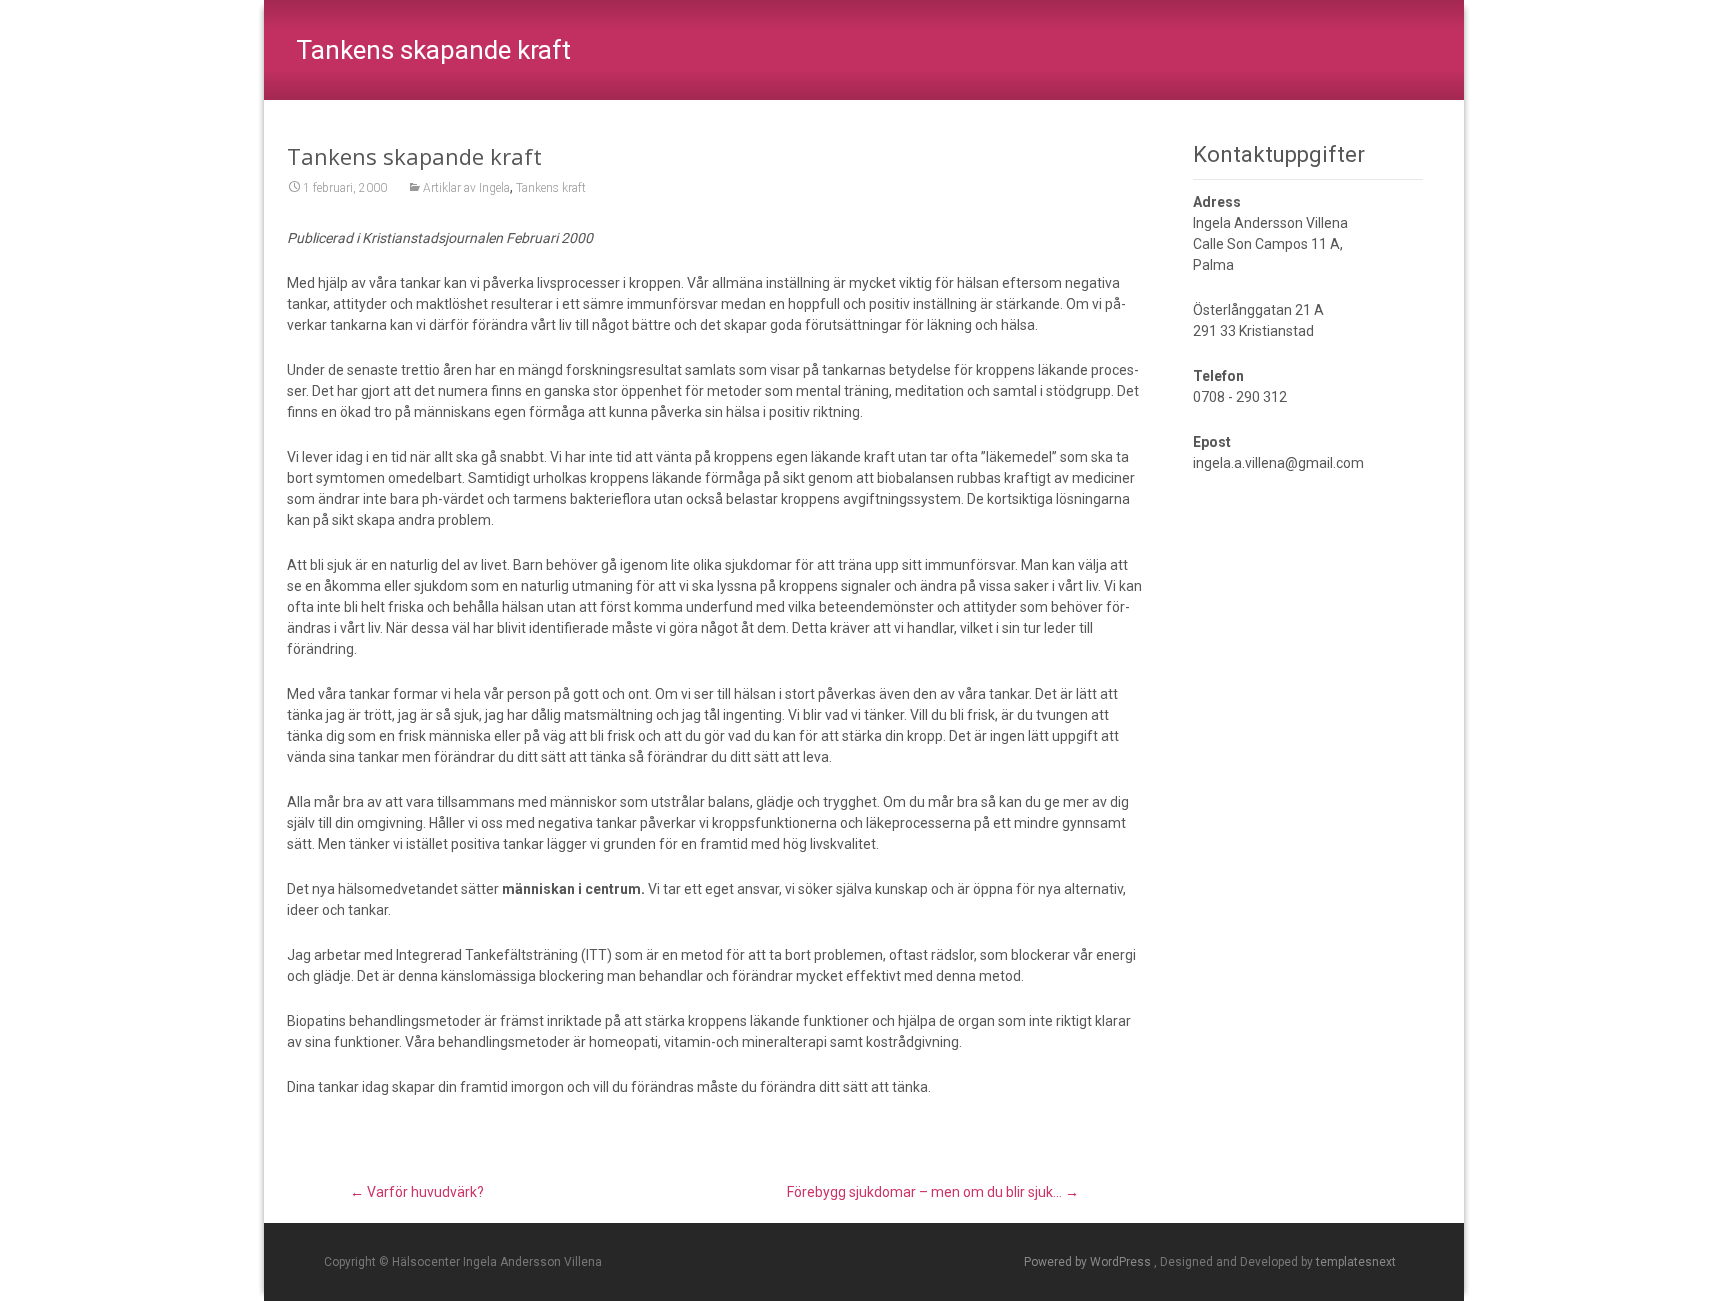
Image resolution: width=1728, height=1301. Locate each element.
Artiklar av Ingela (466, 188)
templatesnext (1356, 1262)
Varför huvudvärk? (417, 1192)
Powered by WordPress (1089, 1262)
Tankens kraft (551, 188)
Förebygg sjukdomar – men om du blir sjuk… (933, 1192)
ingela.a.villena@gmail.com (1278, 463)
